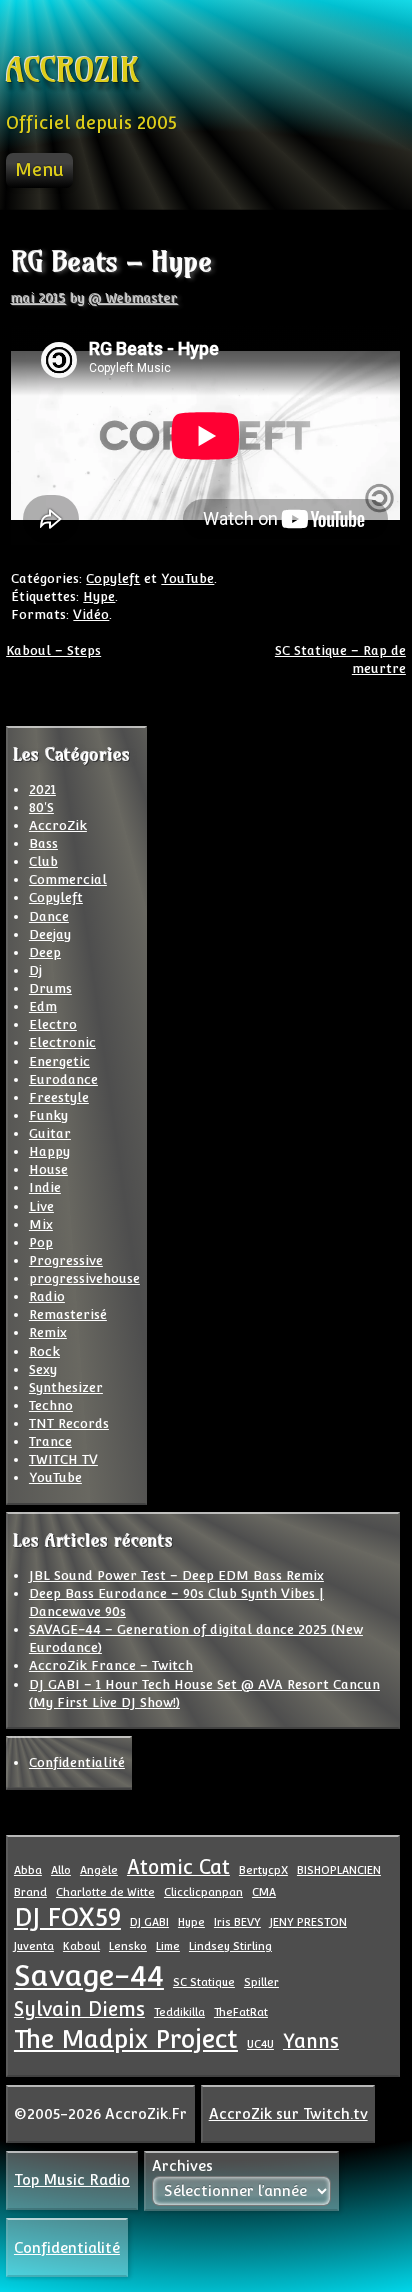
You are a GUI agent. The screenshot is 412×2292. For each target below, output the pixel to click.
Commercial (68, 879)
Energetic (59, 1061)
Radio (47, 1296)
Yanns (311, 2041)
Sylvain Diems (79, 2009)
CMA (264, 1892)
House (48, 1169)
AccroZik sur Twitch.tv (288, 2113)
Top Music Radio (72, 2179)
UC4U (260, 2044)
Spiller (261, 1982)
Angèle (99, 1870)
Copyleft (113, 578)
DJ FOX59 (67, 1917)
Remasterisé (68, 1314)
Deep (45, 952)
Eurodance (63, 1079)
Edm (43, 1006)
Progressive (66, 1260)
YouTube (187, 578)
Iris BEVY (237, 1922)
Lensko (128, 1946)
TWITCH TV (63, 1459)
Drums (50, 988)
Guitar (50, 1133)
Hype (99, 596)
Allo (61, 1870)
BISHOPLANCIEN (339, 1870)
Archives (182, 2165)
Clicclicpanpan (203, 1892)
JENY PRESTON (308, 1922)
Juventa (34, 1946)
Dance (49, 916)
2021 (42, 789)
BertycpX (263, 1870)
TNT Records (69, 1423)
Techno (51, 1405)
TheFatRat (241, 2012)
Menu (39, 169)
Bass (43, 843)
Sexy (43, 1369)
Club (43, 861)
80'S (41, 807)
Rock (44, 1351)
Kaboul (81, 1946)
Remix (48, 1332)
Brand (30, 1892)
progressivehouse (84, 1278)
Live (41, 1206)
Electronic (62, 1042)
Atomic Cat (178, 1867)
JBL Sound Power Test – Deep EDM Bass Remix (176, 1575)
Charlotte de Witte (105, 1892)
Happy (49, 1151)
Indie (45, 1187)
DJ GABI (149, 1922)
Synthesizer (66, 1387)
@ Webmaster (133, 298)
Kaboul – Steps (53, 650)
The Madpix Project (126, 2039)
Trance (50, 1441)
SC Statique (204, 1982)
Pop (41, 1242)
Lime (168, 1946)
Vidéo (91, 614)
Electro (53, 1024)
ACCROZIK (72, 70)
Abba (28, 1870)
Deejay (50, 934)
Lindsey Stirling (230, 1946)
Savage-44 (89, 1975)
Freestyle (59, 1097)
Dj (35, 970)
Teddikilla (179, 2012)
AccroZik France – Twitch (111, 1665)
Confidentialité (77, 1762)
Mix (41, 1224)
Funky (48, 1115)
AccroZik (58, 825)
